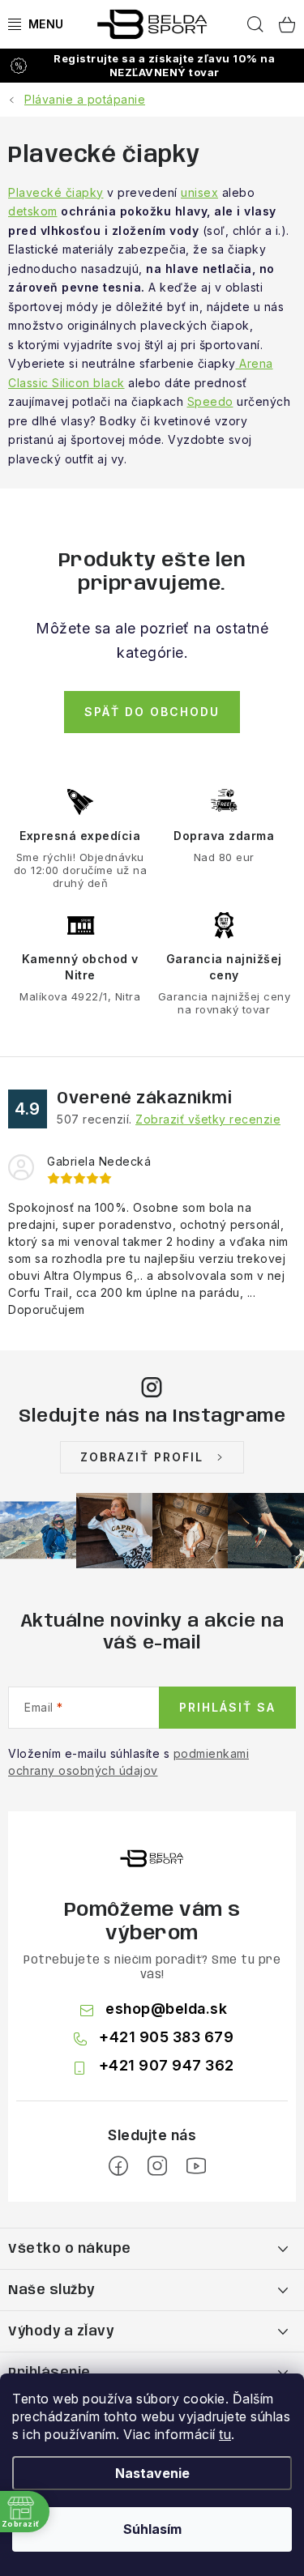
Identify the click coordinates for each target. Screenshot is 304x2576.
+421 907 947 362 (167, 2065)
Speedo (210, 401)
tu (225, 2434)
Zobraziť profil (142, 1457)
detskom (33, 211)
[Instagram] (157, 2166)
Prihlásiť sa (227, 1707)
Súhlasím (152, 2529)
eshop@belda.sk (166, 2009)
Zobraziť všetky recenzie (208, 1119)
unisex (199, 192)
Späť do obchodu (152, 712)
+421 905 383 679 (166, 2037)
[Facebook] (118, 2166)
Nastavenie (152, 2473)
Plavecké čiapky (56, 192)
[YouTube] (196, 2166)
